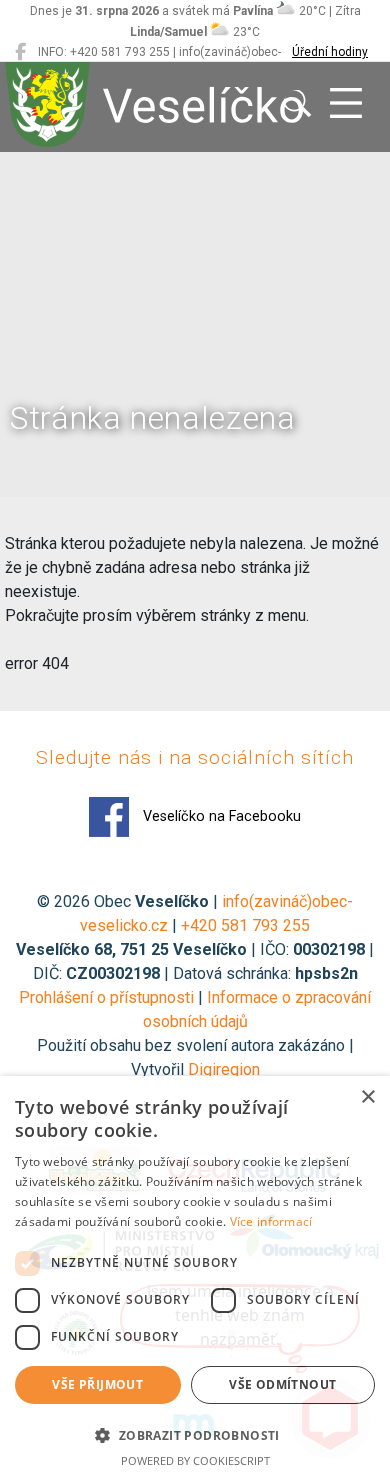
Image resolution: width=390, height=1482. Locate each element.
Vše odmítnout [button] (282, 1384)
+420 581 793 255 (245, 925)
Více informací (271, 1221)
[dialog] (195, 1279)
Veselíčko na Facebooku (220, 816)
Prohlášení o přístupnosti (106, 997)
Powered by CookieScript (195, 1460)
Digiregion (224, 1069)
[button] (195, 1435)
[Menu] (346, 104)
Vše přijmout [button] (97, 1384)
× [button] (367, 1097)
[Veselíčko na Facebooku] (20, 52)
